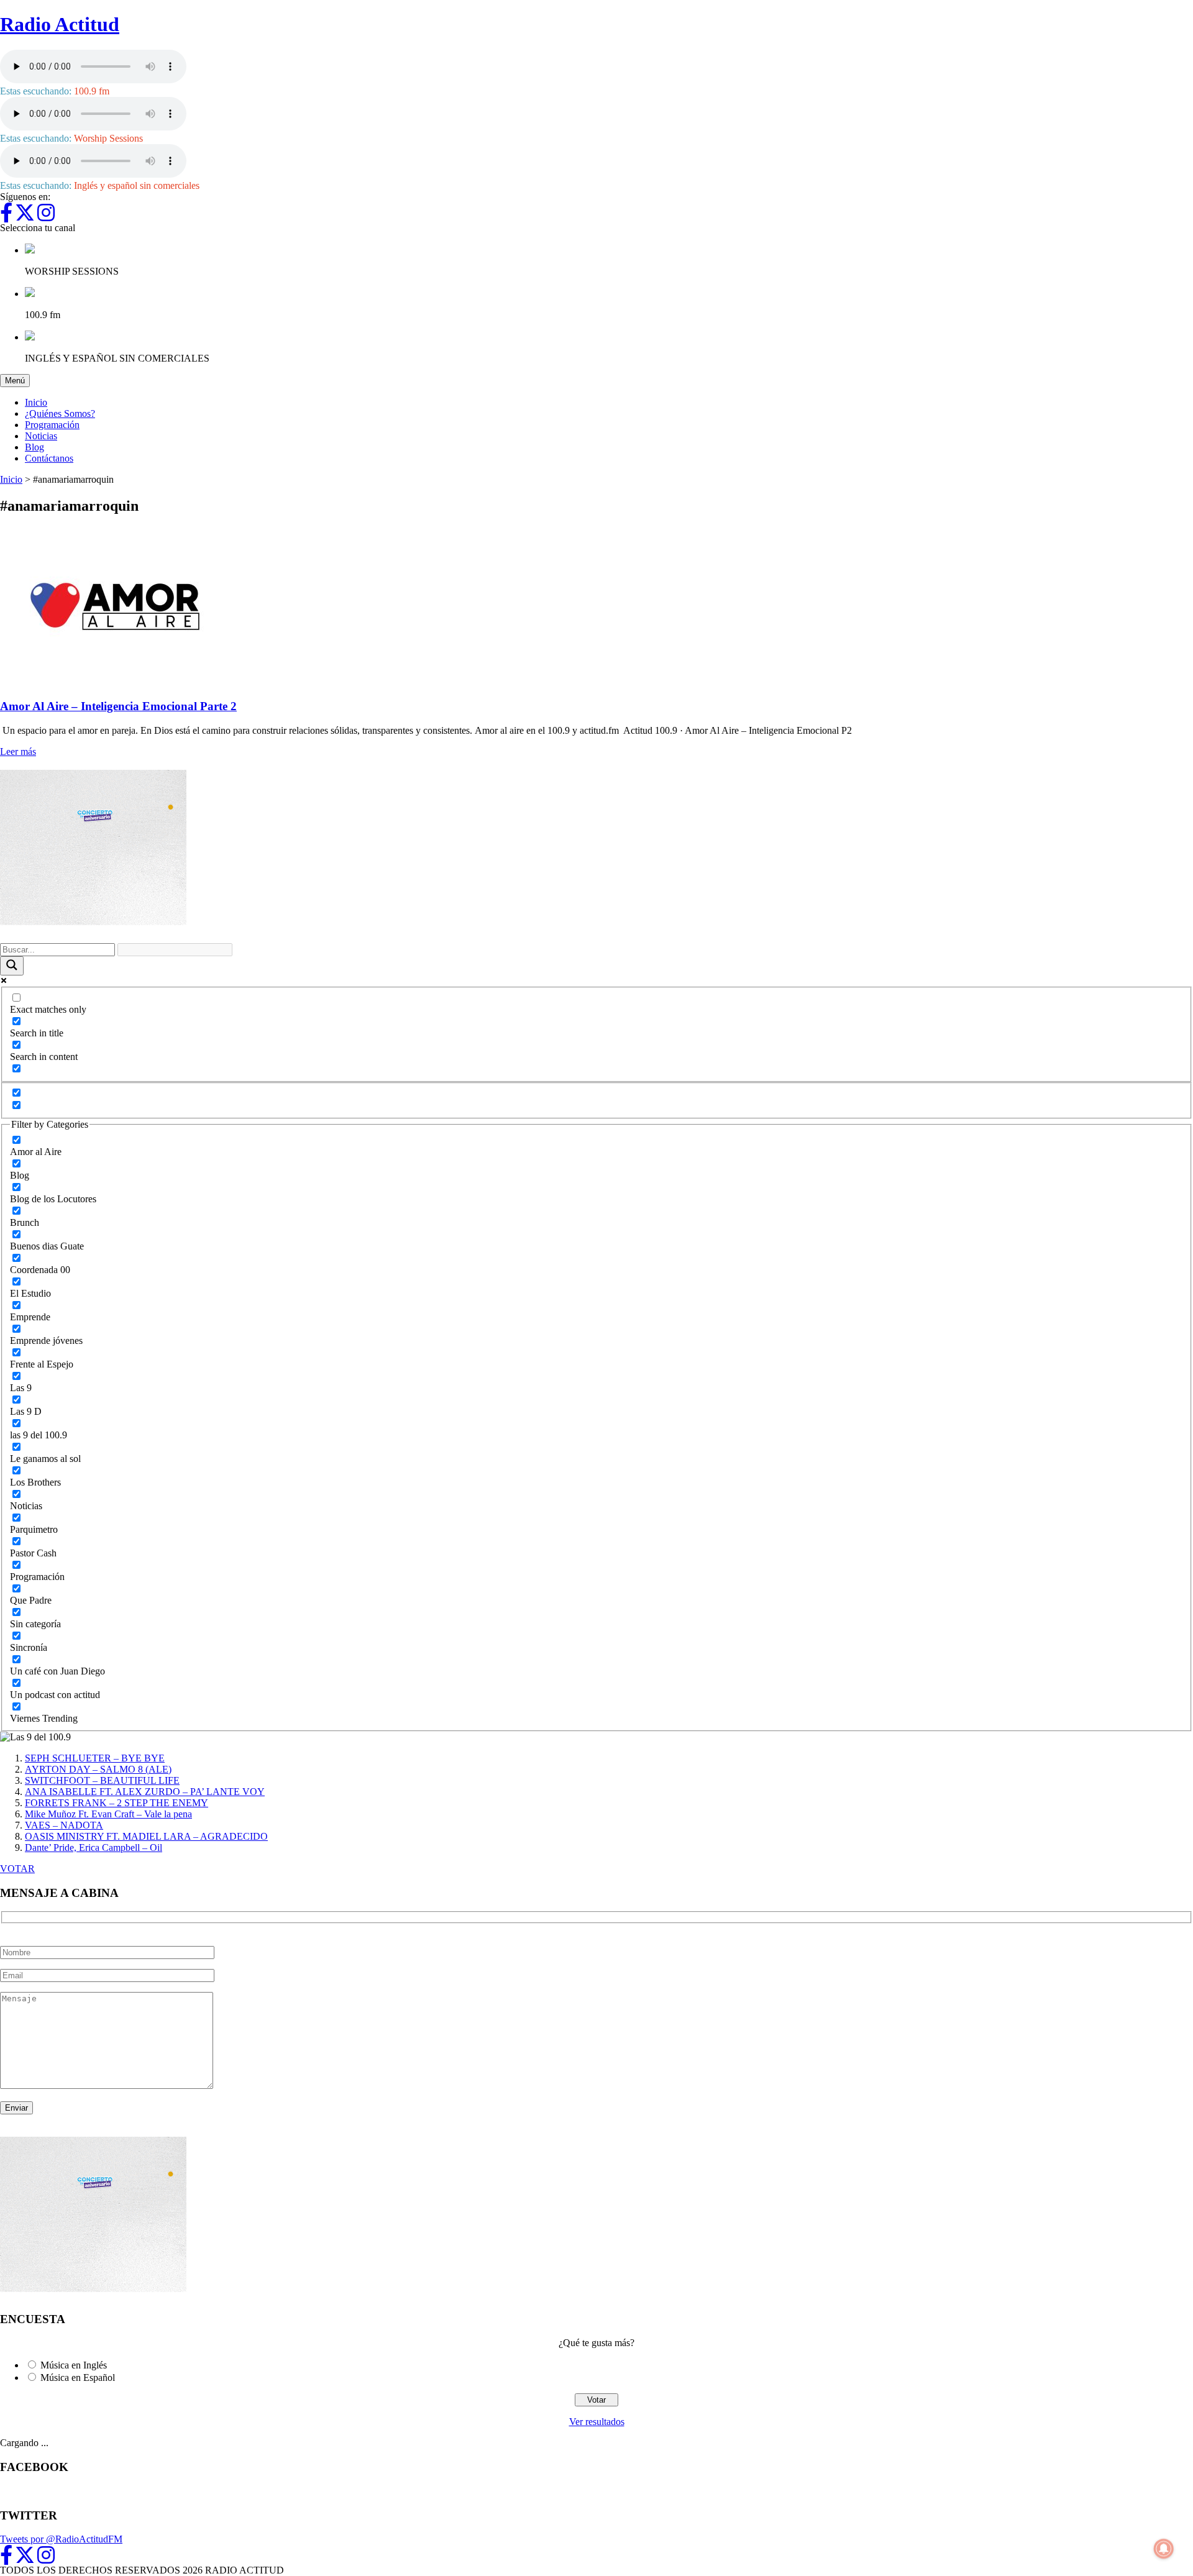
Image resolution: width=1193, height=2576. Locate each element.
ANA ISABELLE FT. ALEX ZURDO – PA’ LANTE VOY (145, 1792)
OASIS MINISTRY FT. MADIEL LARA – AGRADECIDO (146, 1836)
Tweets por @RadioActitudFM (61, 2539)
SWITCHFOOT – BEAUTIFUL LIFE (102, 1780)
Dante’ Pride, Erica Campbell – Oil (94, 1848)
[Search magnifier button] (12, 966)
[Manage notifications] (1164, 2549)
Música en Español (78, 2377)
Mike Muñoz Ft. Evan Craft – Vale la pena (108, 1814)
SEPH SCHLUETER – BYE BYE (95, 1758)
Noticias (41, 436)
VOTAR (17, 1869)
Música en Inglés (74, 2365)
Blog (34, 447)
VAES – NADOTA (64, 1825)
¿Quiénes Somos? (60, 413)
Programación (52, 425)
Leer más (18, 751)
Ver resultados (597, 2422)
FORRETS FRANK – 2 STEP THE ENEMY (117, 1803)
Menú (17, 380)
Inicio (36, 402)
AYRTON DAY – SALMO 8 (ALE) (98, 1769)
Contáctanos (49, 458)
